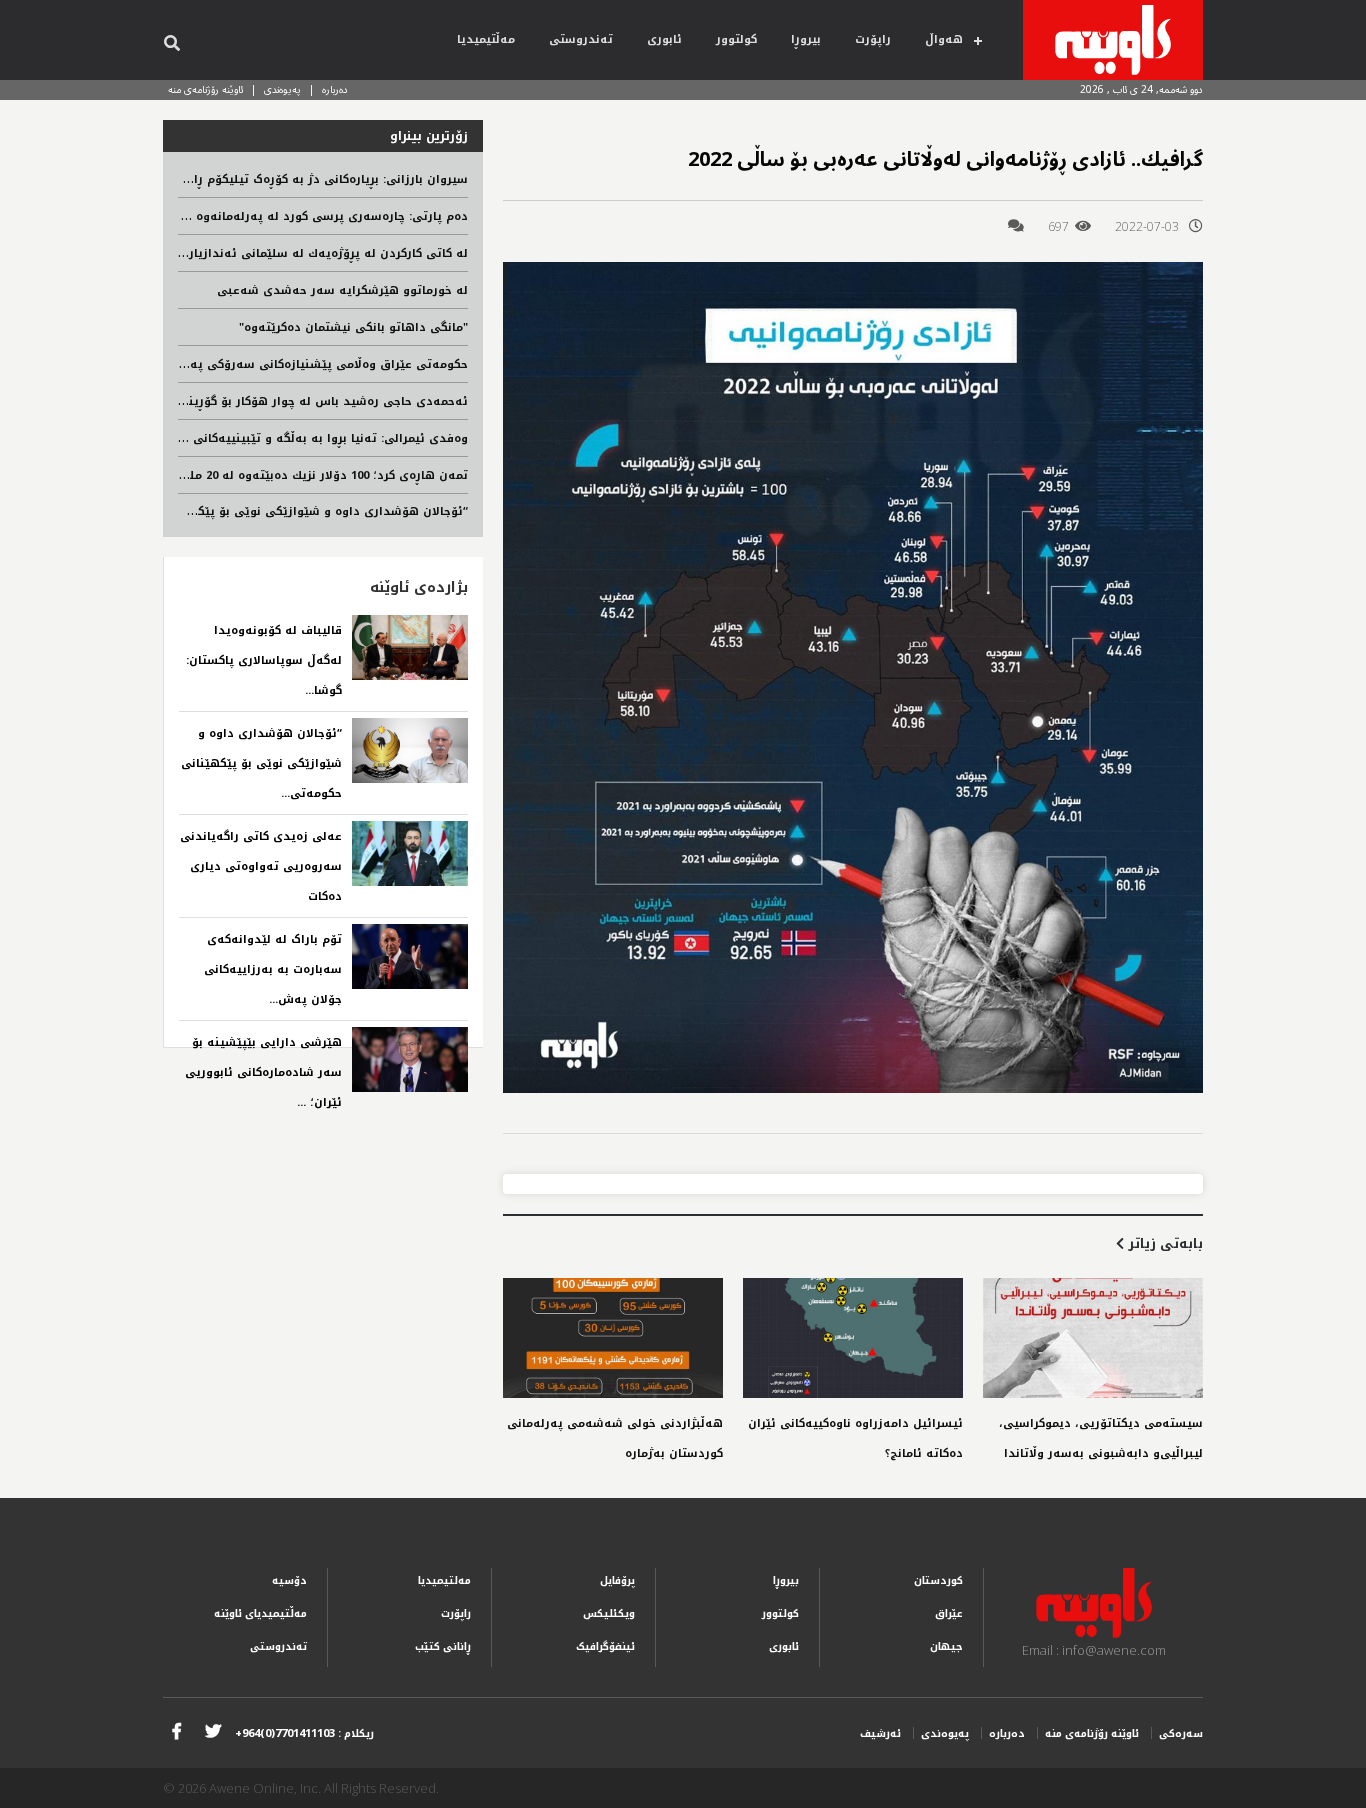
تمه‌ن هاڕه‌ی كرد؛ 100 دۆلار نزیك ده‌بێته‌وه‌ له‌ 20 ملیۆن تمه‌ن (302, 475)
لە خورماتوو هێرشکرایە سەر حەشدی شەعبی (342, 290)
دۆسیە (289, 1580)
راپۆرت (873, 39)
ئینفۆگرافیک (605, 1646)
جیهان (946, 1646)
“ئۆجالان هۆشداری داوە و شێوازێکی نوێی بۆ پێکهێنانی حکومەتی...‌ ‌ (261, 763)
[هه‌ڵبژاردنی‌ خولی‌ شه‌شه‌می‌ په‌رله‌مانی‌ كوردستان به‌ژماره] (613, 1338)
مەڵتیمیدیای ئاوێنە (260, 1613)
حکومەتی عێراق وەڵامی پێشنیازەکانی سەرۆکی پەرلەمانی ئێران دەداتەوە (263, 364)
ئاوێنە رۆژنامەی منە (205, 89)
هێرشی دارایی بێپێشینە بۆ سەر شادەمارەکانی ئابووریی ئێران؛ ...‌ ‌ (263, 1072)
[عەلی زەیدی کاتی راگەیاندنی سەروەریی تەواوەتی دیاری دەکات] (410, 853)
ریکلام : (304, 1733)
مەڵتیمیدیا (486, 39)
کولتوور (736, 39)
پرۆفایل (617, 1580)
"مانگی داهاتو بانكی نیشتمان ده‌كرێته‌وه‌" (353, 327)
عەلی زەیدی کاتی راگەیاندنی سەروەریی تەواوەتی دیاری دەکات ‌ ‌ (261, 866)
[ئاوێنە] (1113, 40)
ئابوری (664, 39)
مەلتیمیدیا (444, 1580)
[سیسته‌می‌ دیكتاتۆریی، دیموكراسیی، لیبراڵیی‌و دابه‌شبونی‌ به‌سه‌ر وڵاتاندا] (1093, 1338)
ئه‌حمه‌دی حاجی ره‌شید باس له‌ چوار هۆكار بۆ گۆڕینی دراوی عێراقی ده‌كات (264, 401)
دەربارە (335, 89)
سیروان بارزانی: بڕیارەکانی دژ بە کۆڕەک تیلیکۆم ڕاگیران (316, 179)
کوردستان (938, 1580)
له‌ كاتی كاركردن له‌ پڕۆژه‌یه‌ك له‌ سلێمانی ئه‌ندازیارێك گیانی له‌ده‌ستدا (275, 253)
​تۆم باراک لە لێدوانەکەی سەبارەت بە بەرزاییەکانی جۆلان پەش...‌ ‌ (273, 969)
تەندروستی (581, 39)
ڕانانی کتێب (443, 1646)
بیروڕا (806, 39)
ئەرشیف (880, 1733)
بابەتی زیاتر (1163, 1243)
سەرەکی (1181, 1733)
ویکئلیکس (609, 1613)
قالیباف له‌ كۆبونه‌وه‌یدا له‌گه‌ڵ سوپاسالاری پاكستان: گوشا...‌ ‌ (264, 660)
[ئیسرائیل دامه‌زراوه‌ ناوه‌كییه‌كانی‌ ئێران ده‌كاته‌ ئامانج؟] (853, 1338)
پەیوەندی (282, 89)
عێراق (949, 1613)
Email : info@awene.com (1094, 1650)
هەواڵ (944, 39)
